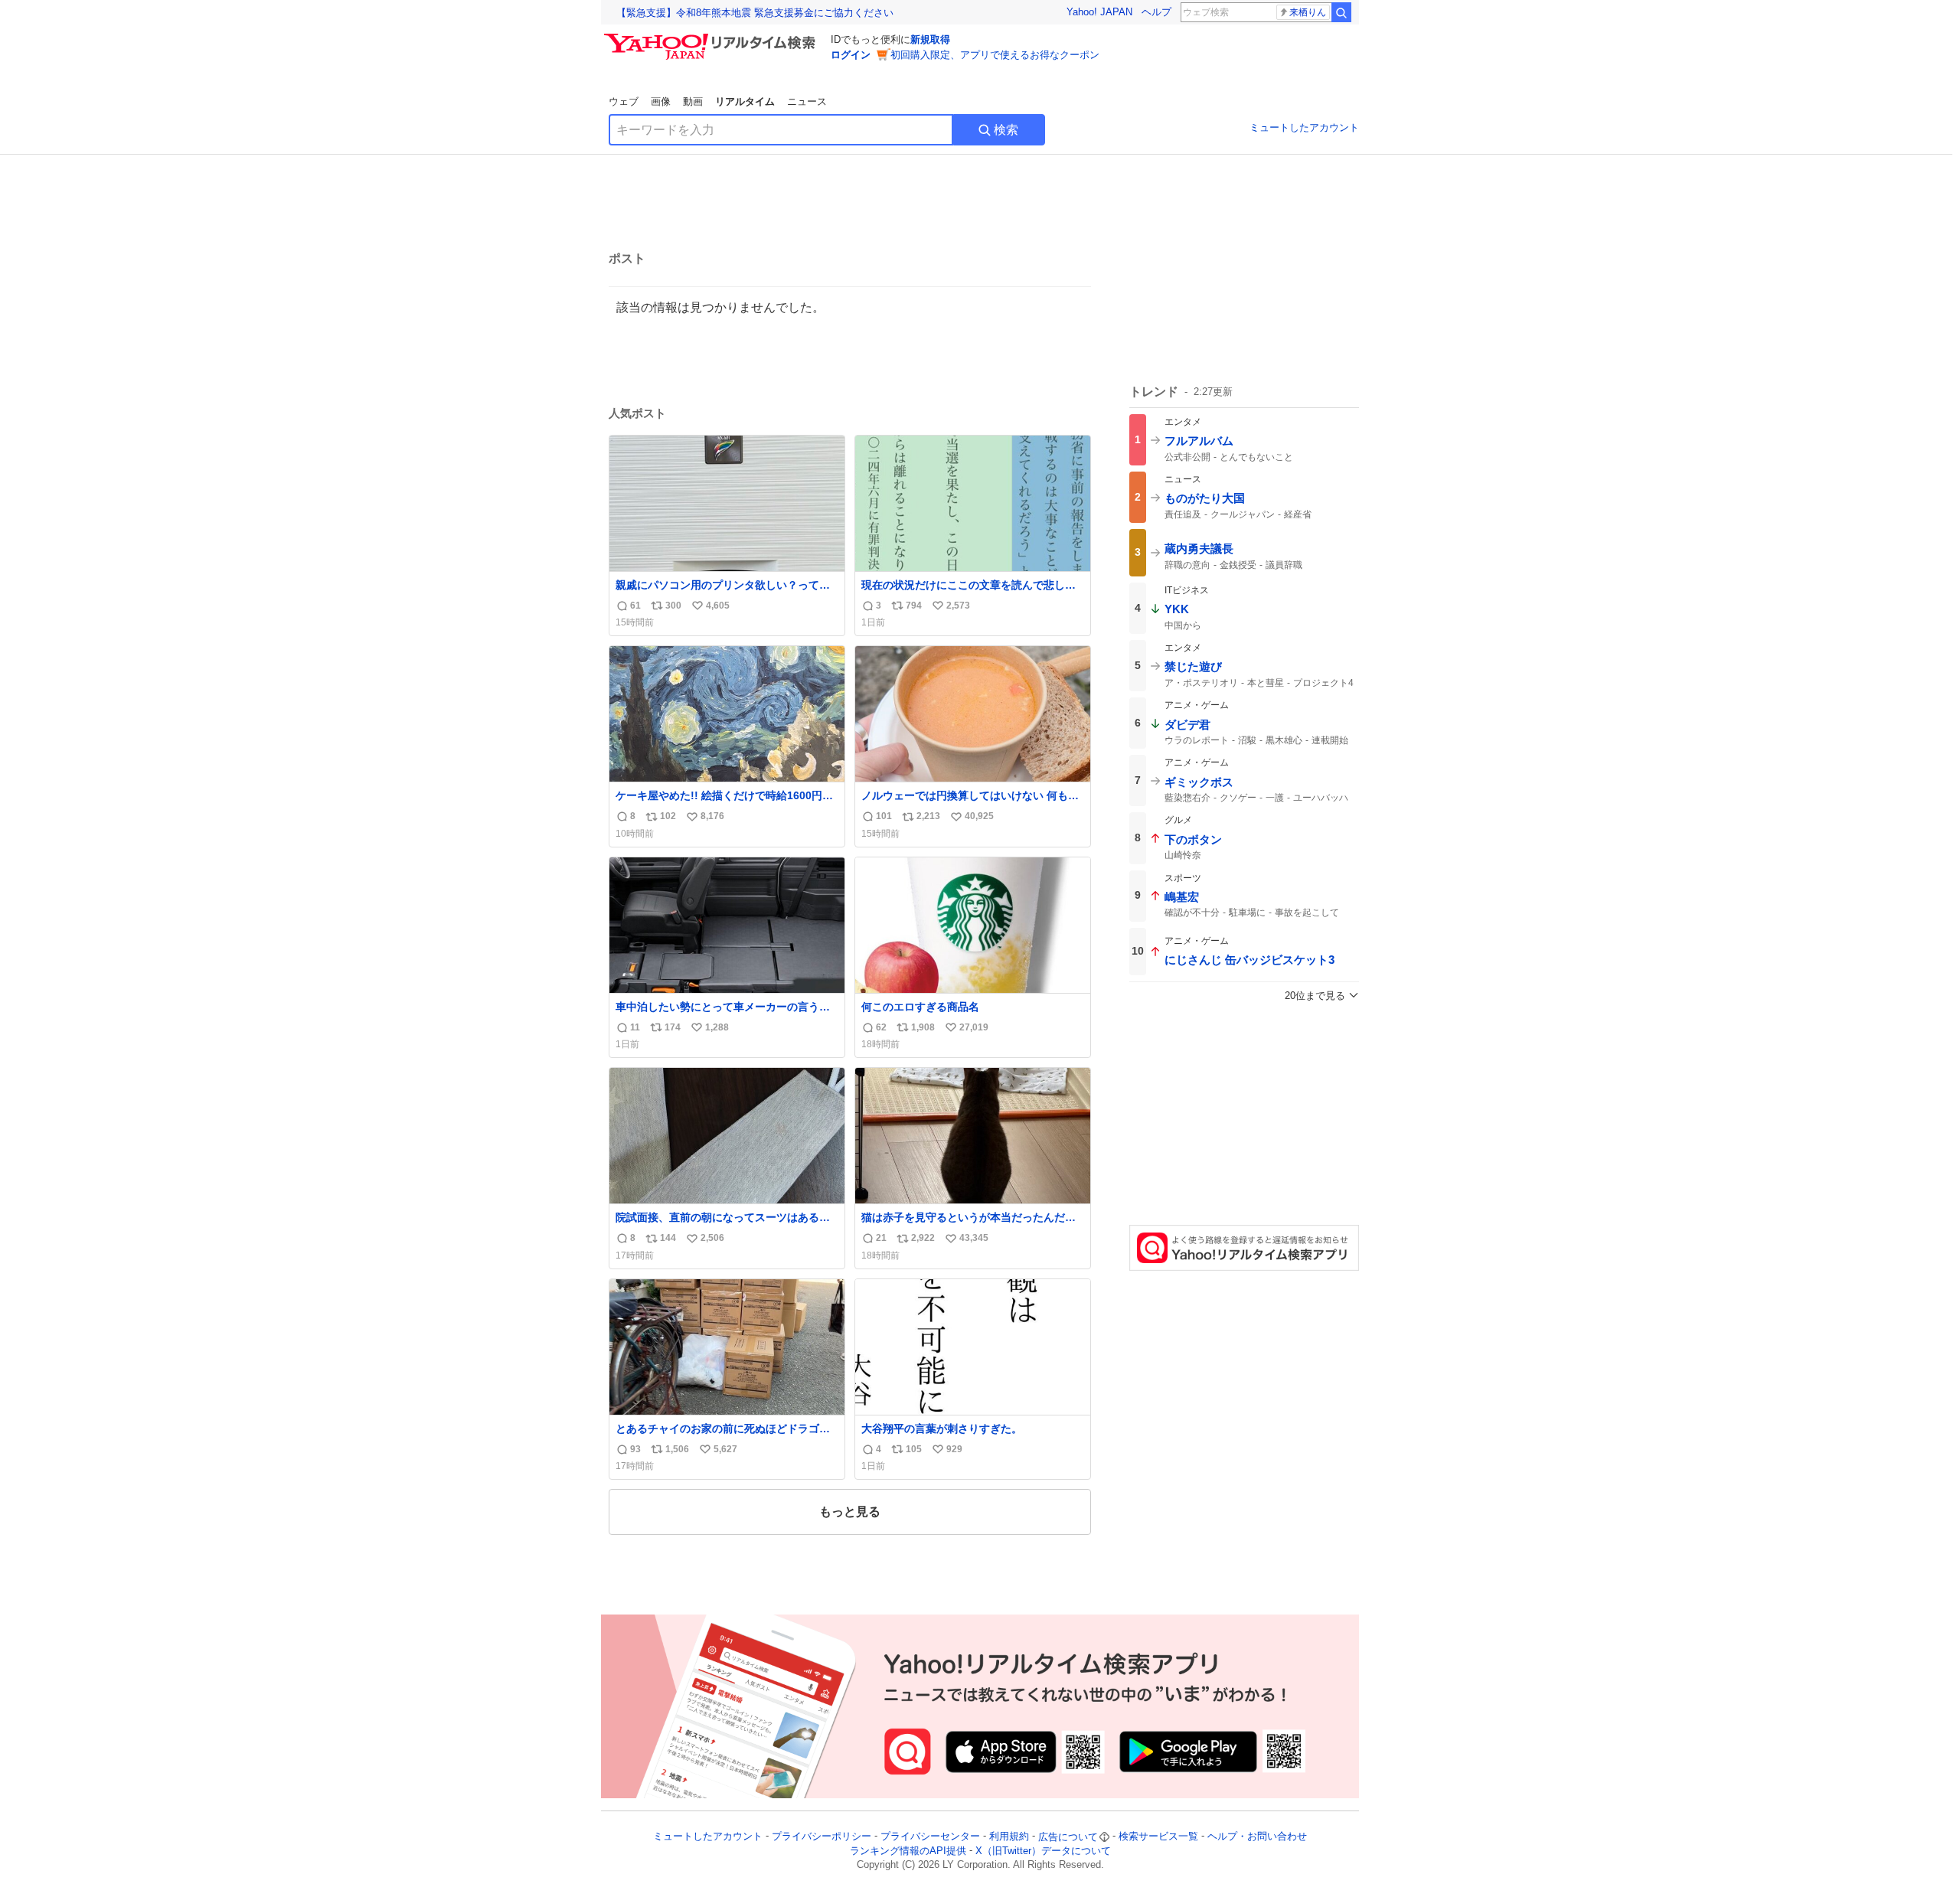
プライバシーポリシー (822, 1837)
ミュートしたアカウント (1304, 127)
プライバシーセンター (930, 1837)
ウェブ (624, 101)
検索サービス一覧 (1158, 1837)
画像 (661, 101)
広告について (1068, 1837)
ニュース (807, 101)
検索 (1006, 130)
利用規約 (1009, 1837)
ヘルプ (1156, 12)
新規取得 (930, 39)
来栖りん (1308, 12)
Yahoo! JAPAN (1099, 12)
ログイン (851, 55)
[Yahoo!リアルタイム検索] (712, 38)
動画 (693, 101)
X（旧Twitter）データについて (1043, 1851)
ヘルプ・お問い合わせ (1257, 1837)
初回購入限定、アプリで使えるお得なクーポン (995, 55)
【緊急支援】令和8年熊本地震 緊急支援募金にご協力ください (755, 13)
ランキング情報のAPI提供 (908, 1851)
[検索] (1341, 12)
